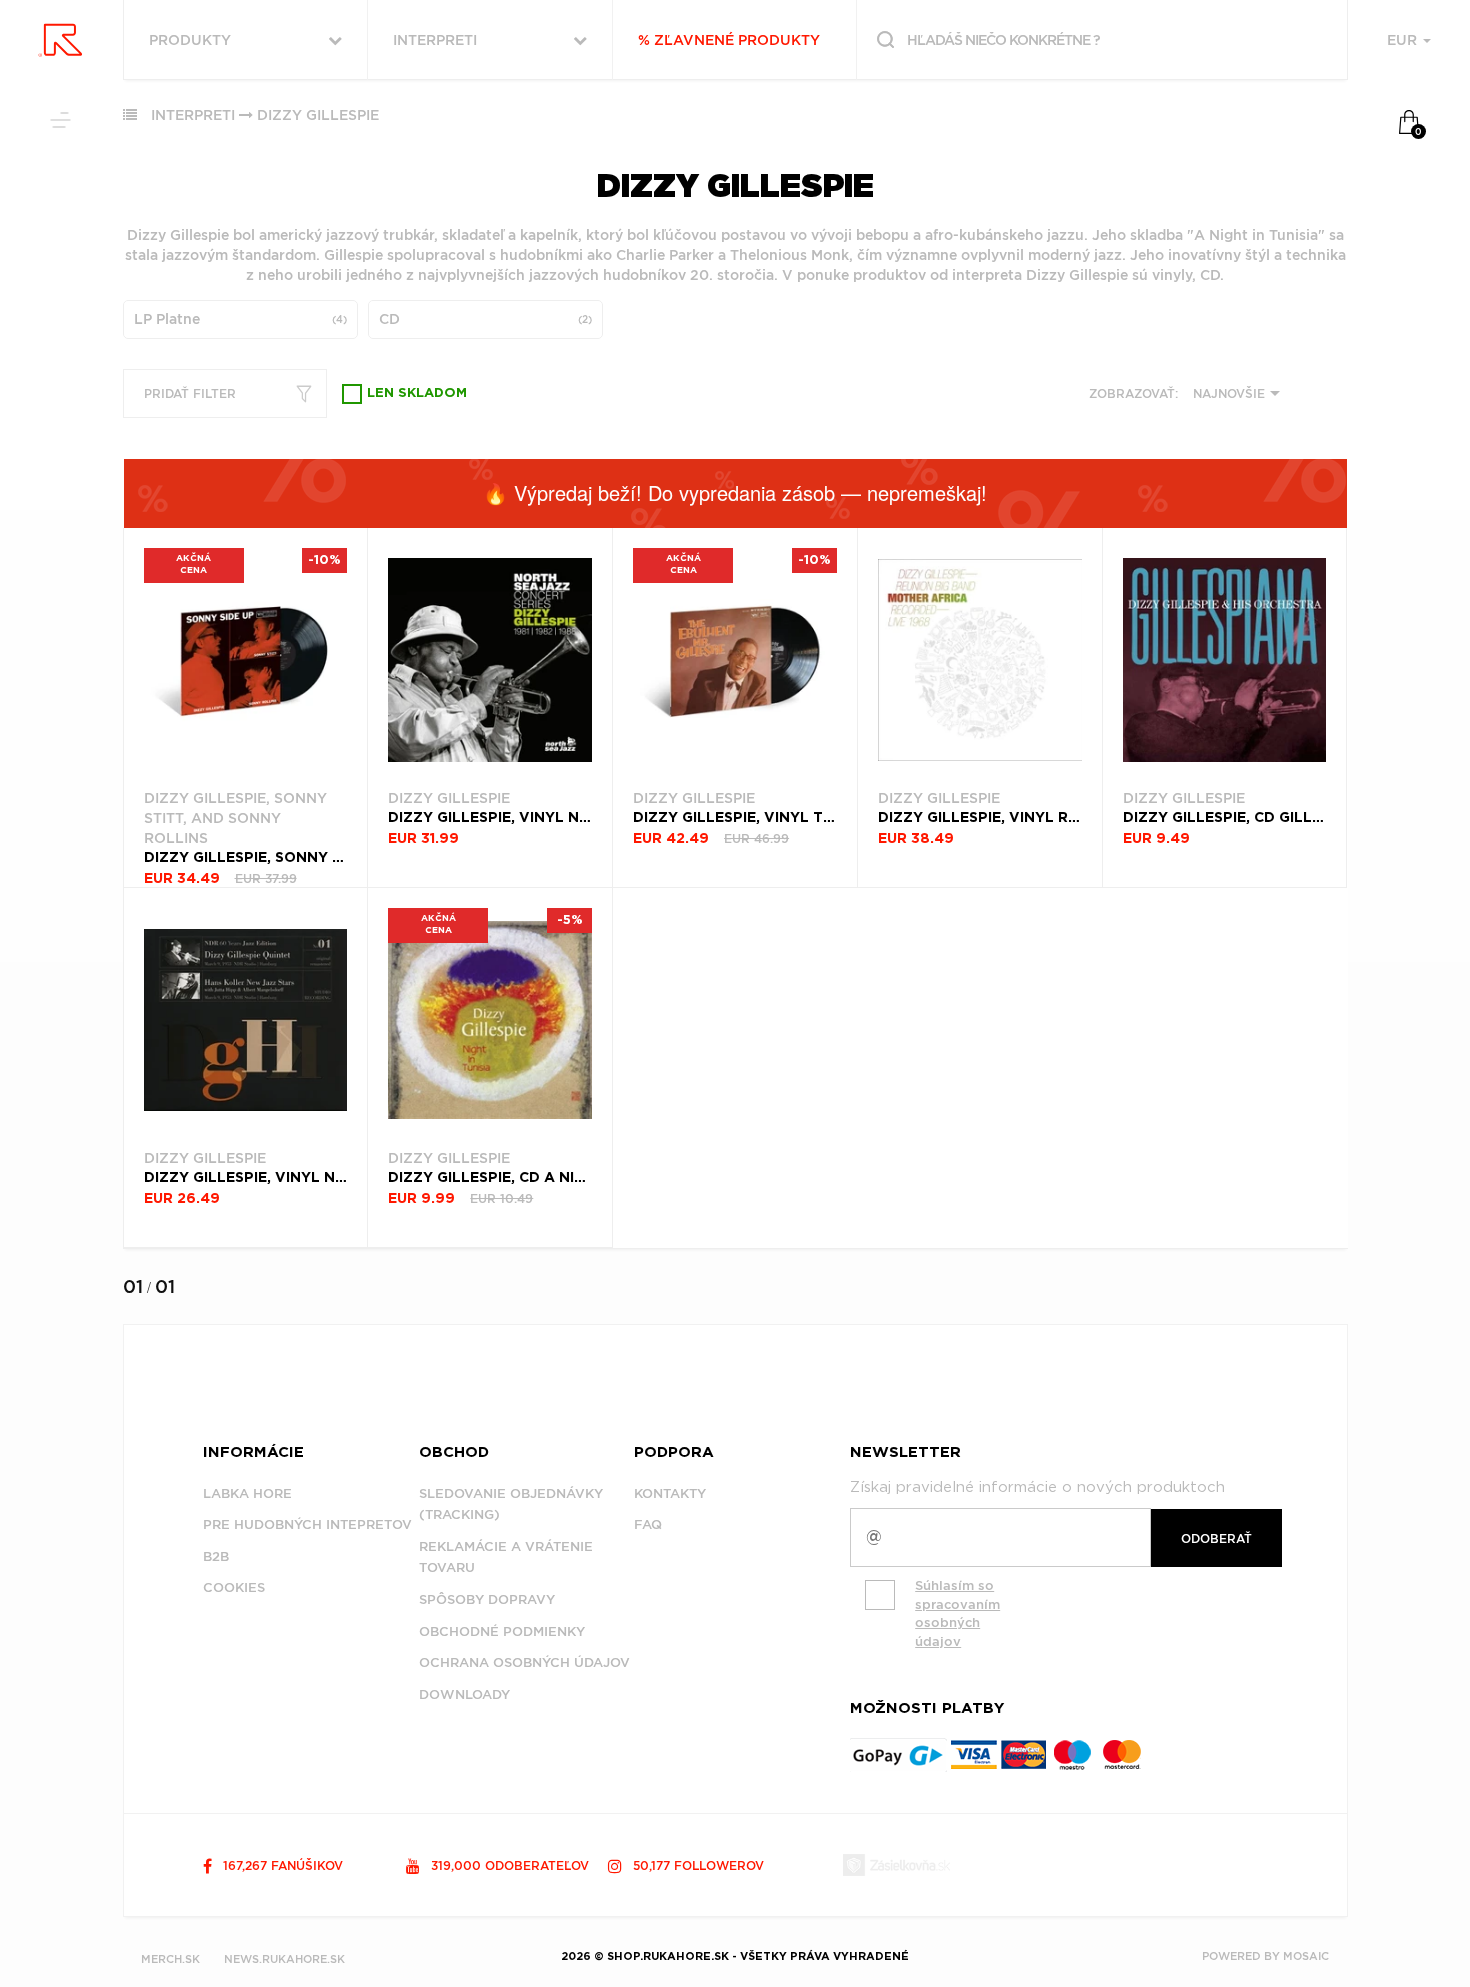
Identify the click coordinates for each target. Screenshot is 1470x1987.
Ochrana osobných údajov (524, 1662)
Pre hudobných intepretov (307, 1524)
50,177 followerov (696, 1865)
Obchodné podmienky (502, 1631)
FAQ (648, 1524)
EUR (1404, 40)
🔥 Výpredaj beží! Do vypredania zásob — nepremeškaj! (735, 492)
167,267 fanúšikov (281, 1865)
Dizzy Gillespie (318, 115)
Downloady (464, 1694)
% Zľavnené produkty (729, 40)
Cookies (234, 1587)
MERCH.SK (170, 1959)
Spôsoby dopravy (487, 1599)
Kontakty (670, 1493)
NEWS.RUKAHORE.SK (284, 1959)
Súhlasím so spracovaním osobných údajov (957, 1613)
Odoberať (1216, 1538)
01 (133, 1286)
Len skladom (417, 393)
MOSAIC (1306, 1956)
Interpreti (193, 115)
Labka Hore (247, 1493)
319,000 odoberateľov (508, 1865)
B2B (216, 1556)
